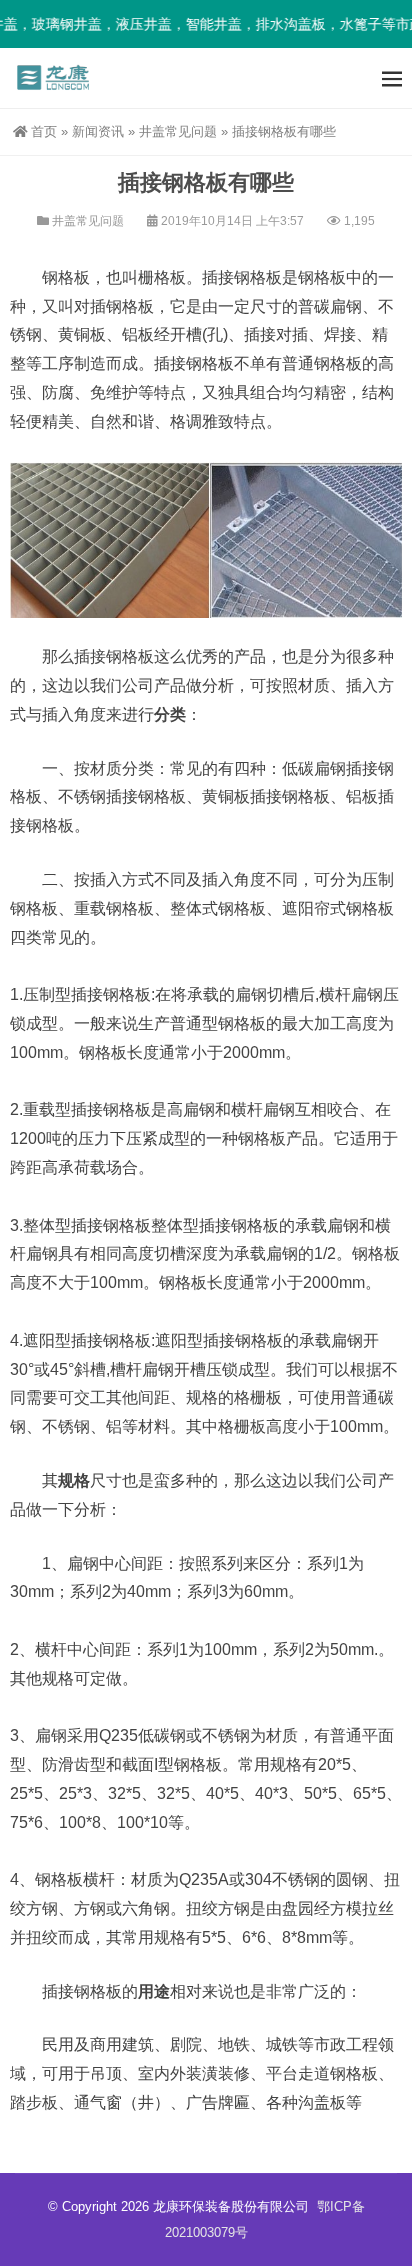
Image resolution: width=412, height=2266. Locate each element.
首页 (44, 131)
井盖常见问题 (178, 131)
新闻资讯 (98, 131)
